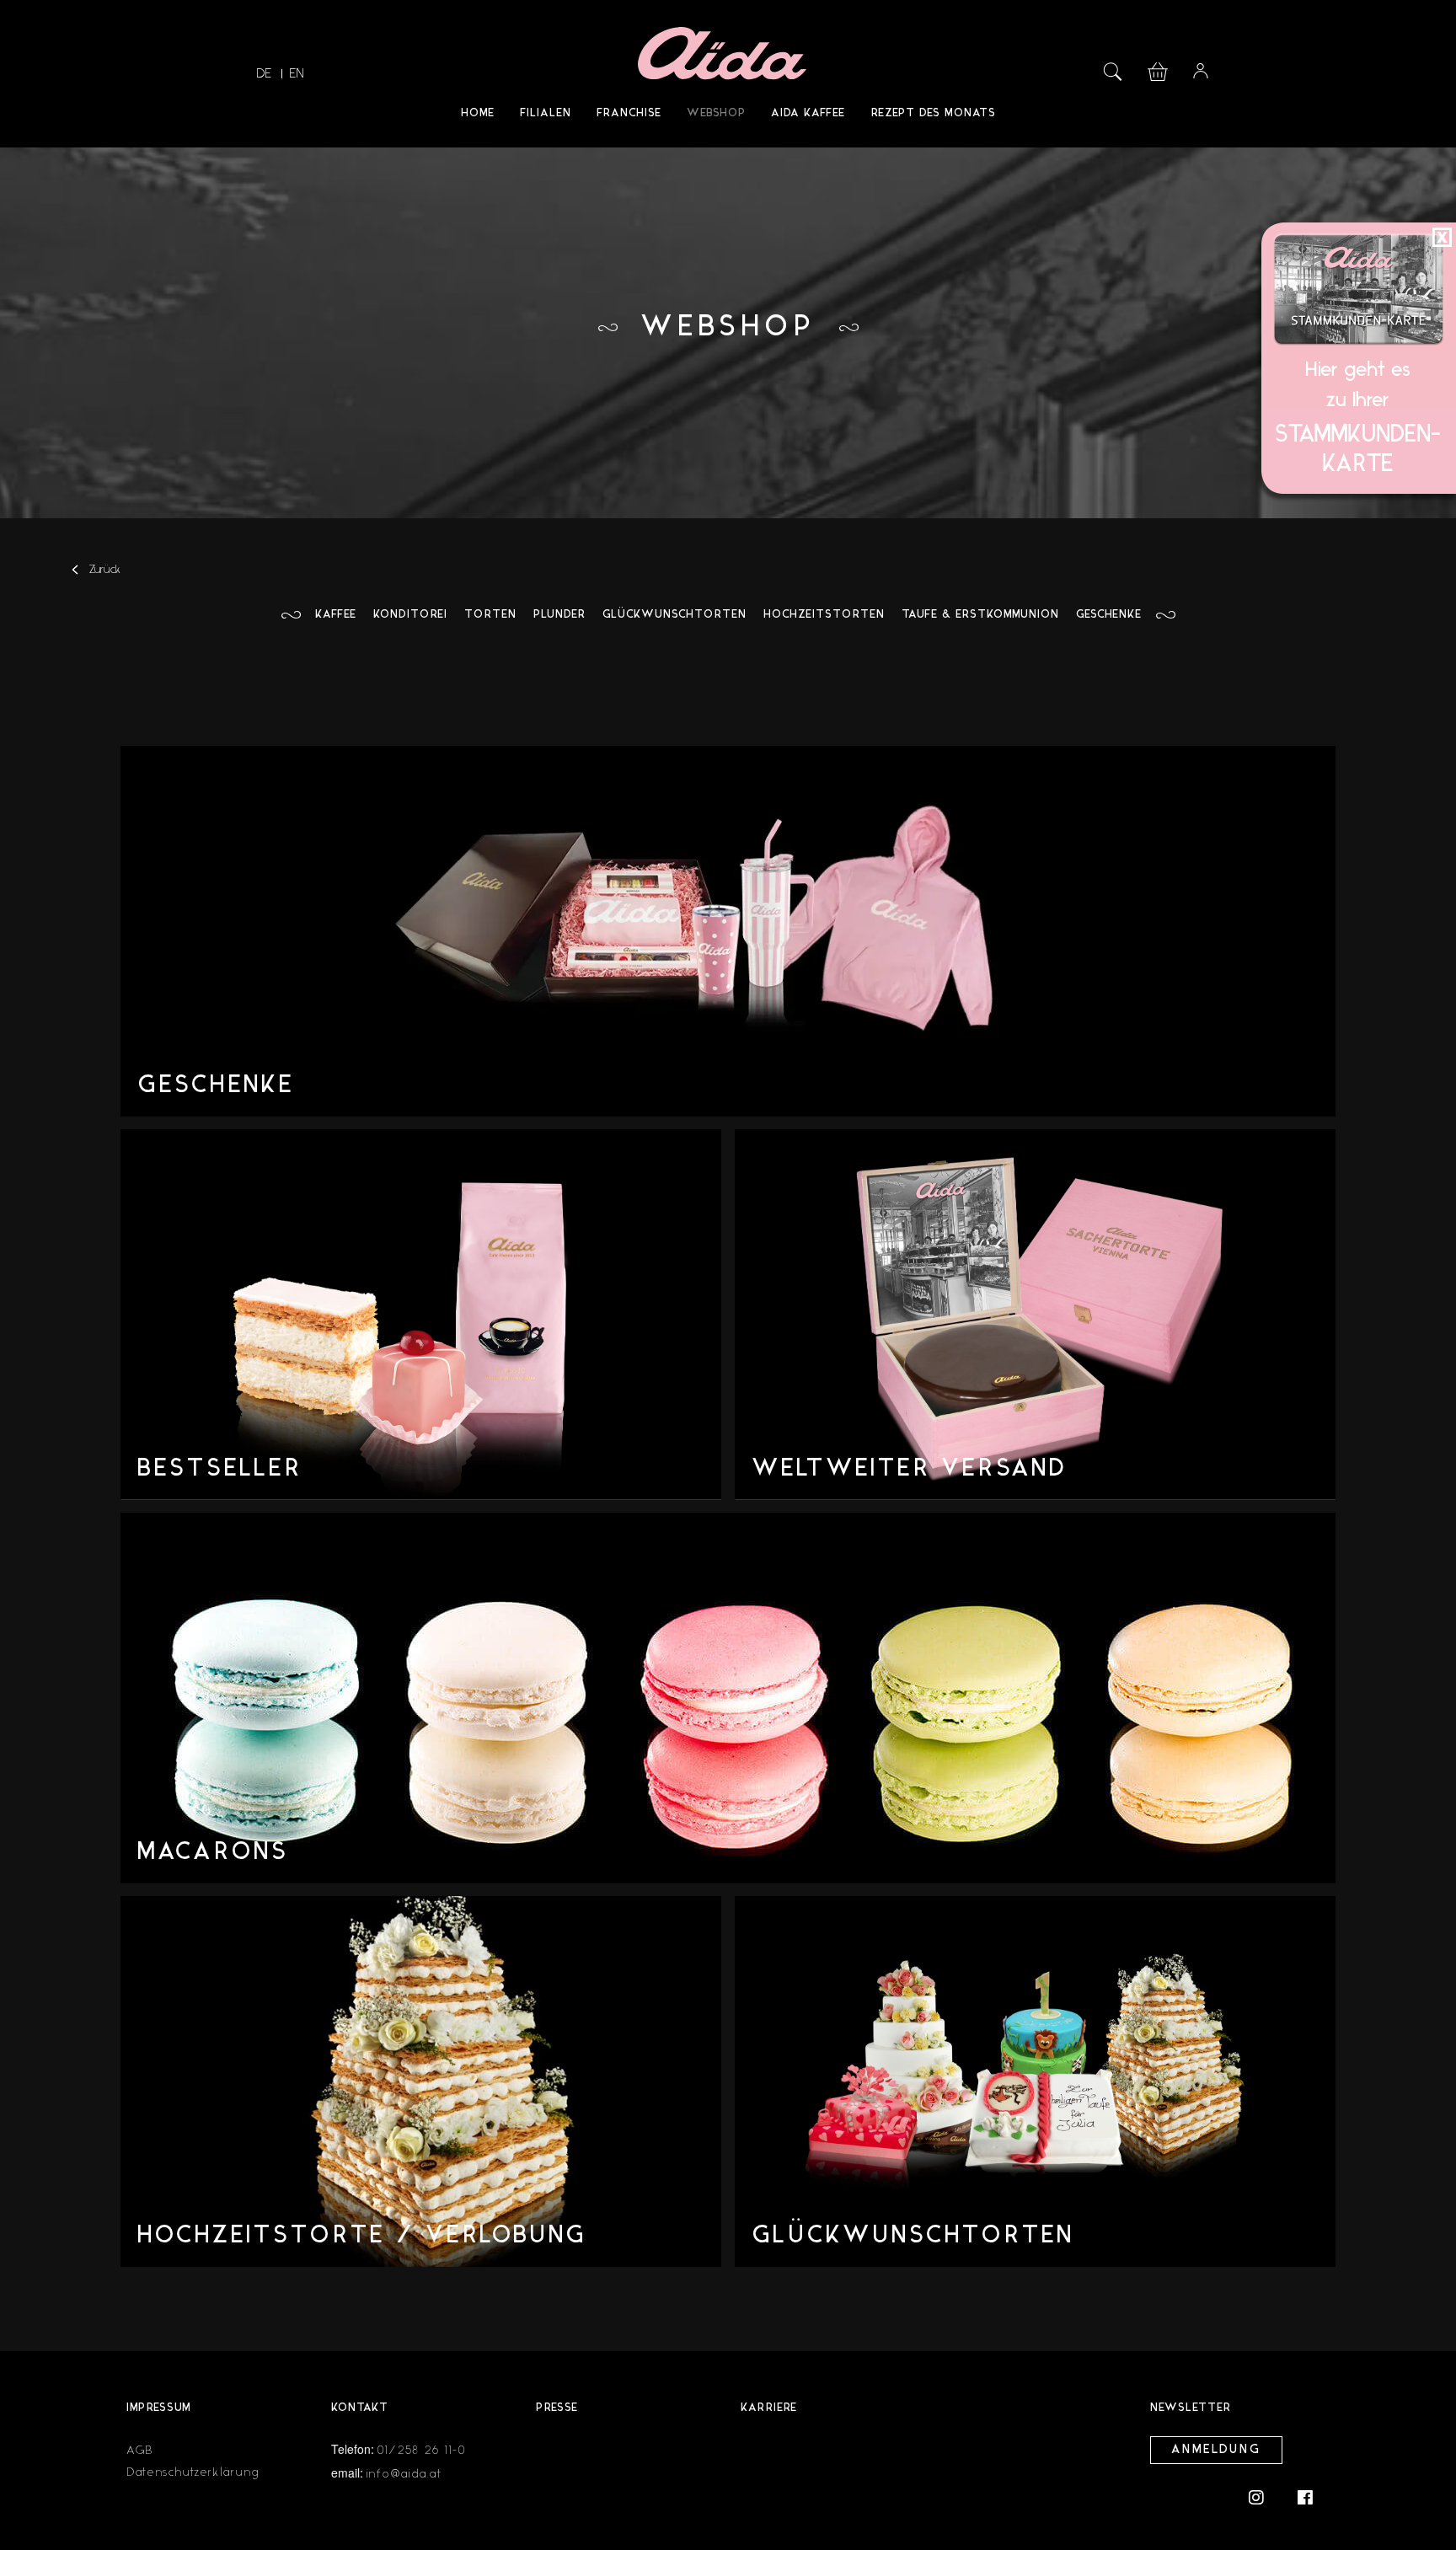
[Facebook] (1305, 2496)
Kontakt (360, 2408)
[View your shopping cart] (1158, 70)
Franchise (629, 113)
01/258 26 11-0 (422, 2450)
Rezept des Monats (933, 113)
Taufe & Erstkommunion (980, 615)
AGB (140, 2450)
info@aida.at (404, 2474)
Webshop (716, 113)
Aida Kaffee (808, 113)
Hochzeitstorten (824, 615)
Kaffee (336, 615)
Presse (557, 2408)
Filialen (546, 113)
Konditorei (410, 615)
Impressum (159, 2408)
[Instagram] (1265, 2496)
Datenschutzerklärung (193, 2472)
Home (478, 113)
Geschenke (1109, 615)
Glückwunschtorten (674, 615)
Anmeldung (1216, 2450)
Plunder (559, 615)
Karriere (769, 2408)
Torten (490, 615)
